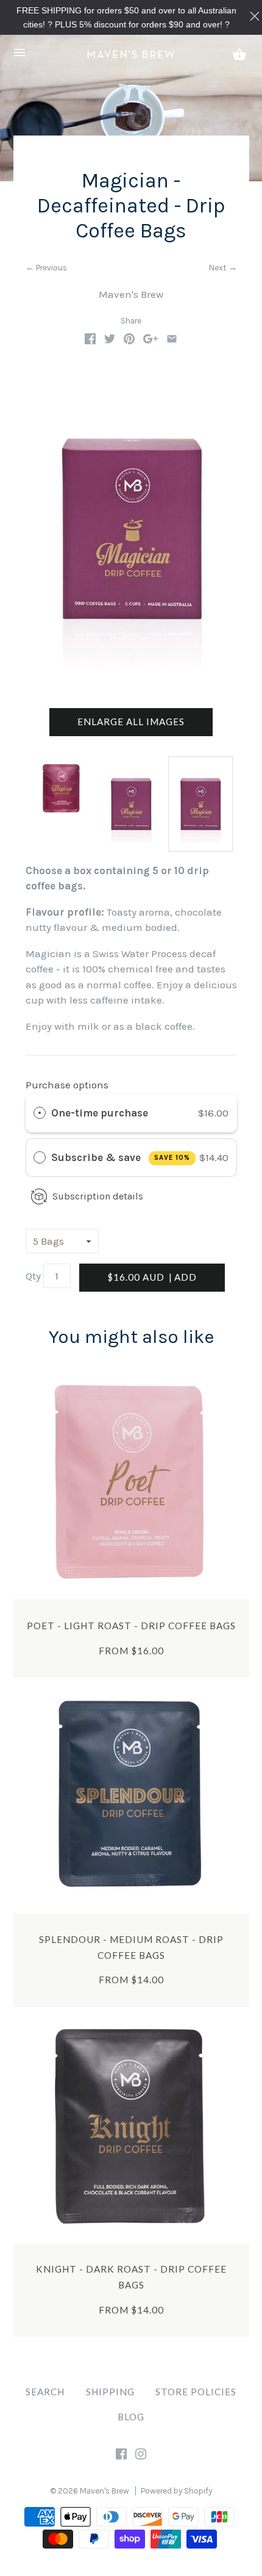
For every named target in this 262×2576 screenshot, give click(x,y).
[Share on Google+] (150, 341)
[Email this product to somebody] (172, 341)
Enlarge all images (131, 722)
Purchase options (67, 1085)
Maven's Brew (131, 294)
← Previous (46, 268)
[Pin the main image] (129, 341)
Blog (131, 2417)
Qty (33, 1276)
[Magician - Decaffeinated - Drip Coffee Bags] (200, 804)
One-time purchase (100, 1113)
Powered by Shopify (176, 2491)
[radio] (40, 1113)
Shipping (110, 2392)
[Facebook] (121, 2456)
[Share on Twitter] (110, 341)
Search (45, 2392)
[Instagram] (141, 2456)
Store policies (196, 2392)
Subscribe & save (121, 1157)
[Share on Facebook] (90, 341)
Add (152, 1277)
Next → (223, 268)
